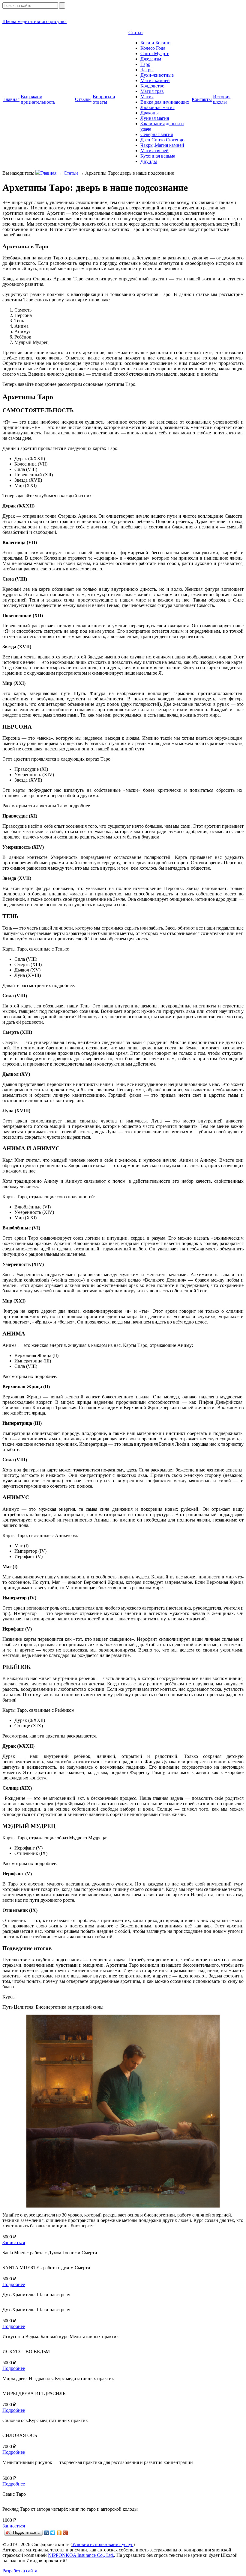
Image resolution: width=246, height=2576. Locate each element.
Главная (11, 99)
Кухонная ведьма (158, 156)
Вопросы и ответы (104, 99)
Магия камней (155, 80)
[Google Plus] (66, 2533)
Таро (145, 64)
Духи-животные (157, 75)
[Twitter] (53, 2533)
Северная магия (157, 134)
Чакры (147, 70)
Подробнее (14, 2284)
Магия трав (152, 91)
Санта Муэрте (155, 53)
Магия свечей (154, 151)
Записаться (14, 2242)
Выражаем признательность (38, 99)
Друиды (149, 161)
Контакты (202, 99)
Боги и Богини (156, 43)
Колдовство (152, 86)
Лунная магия (155, 118)
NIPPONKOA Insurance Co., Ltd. (81, 2555)
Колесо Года (153, 48)
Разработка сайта (20, 2571)
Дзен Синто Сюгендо (162, 140)
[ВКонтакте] (47, 2533)
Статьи (136, 33)
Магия (147, 97)
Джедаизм (151, 59)
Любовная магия (157, 107)
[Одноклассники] (59, 2533)
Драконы (150, 113)
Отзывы (83, 99)
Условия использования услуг (103, 2544)
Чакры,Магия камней (162, 145)
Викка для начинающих (165, 102)
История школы (222, 99)
